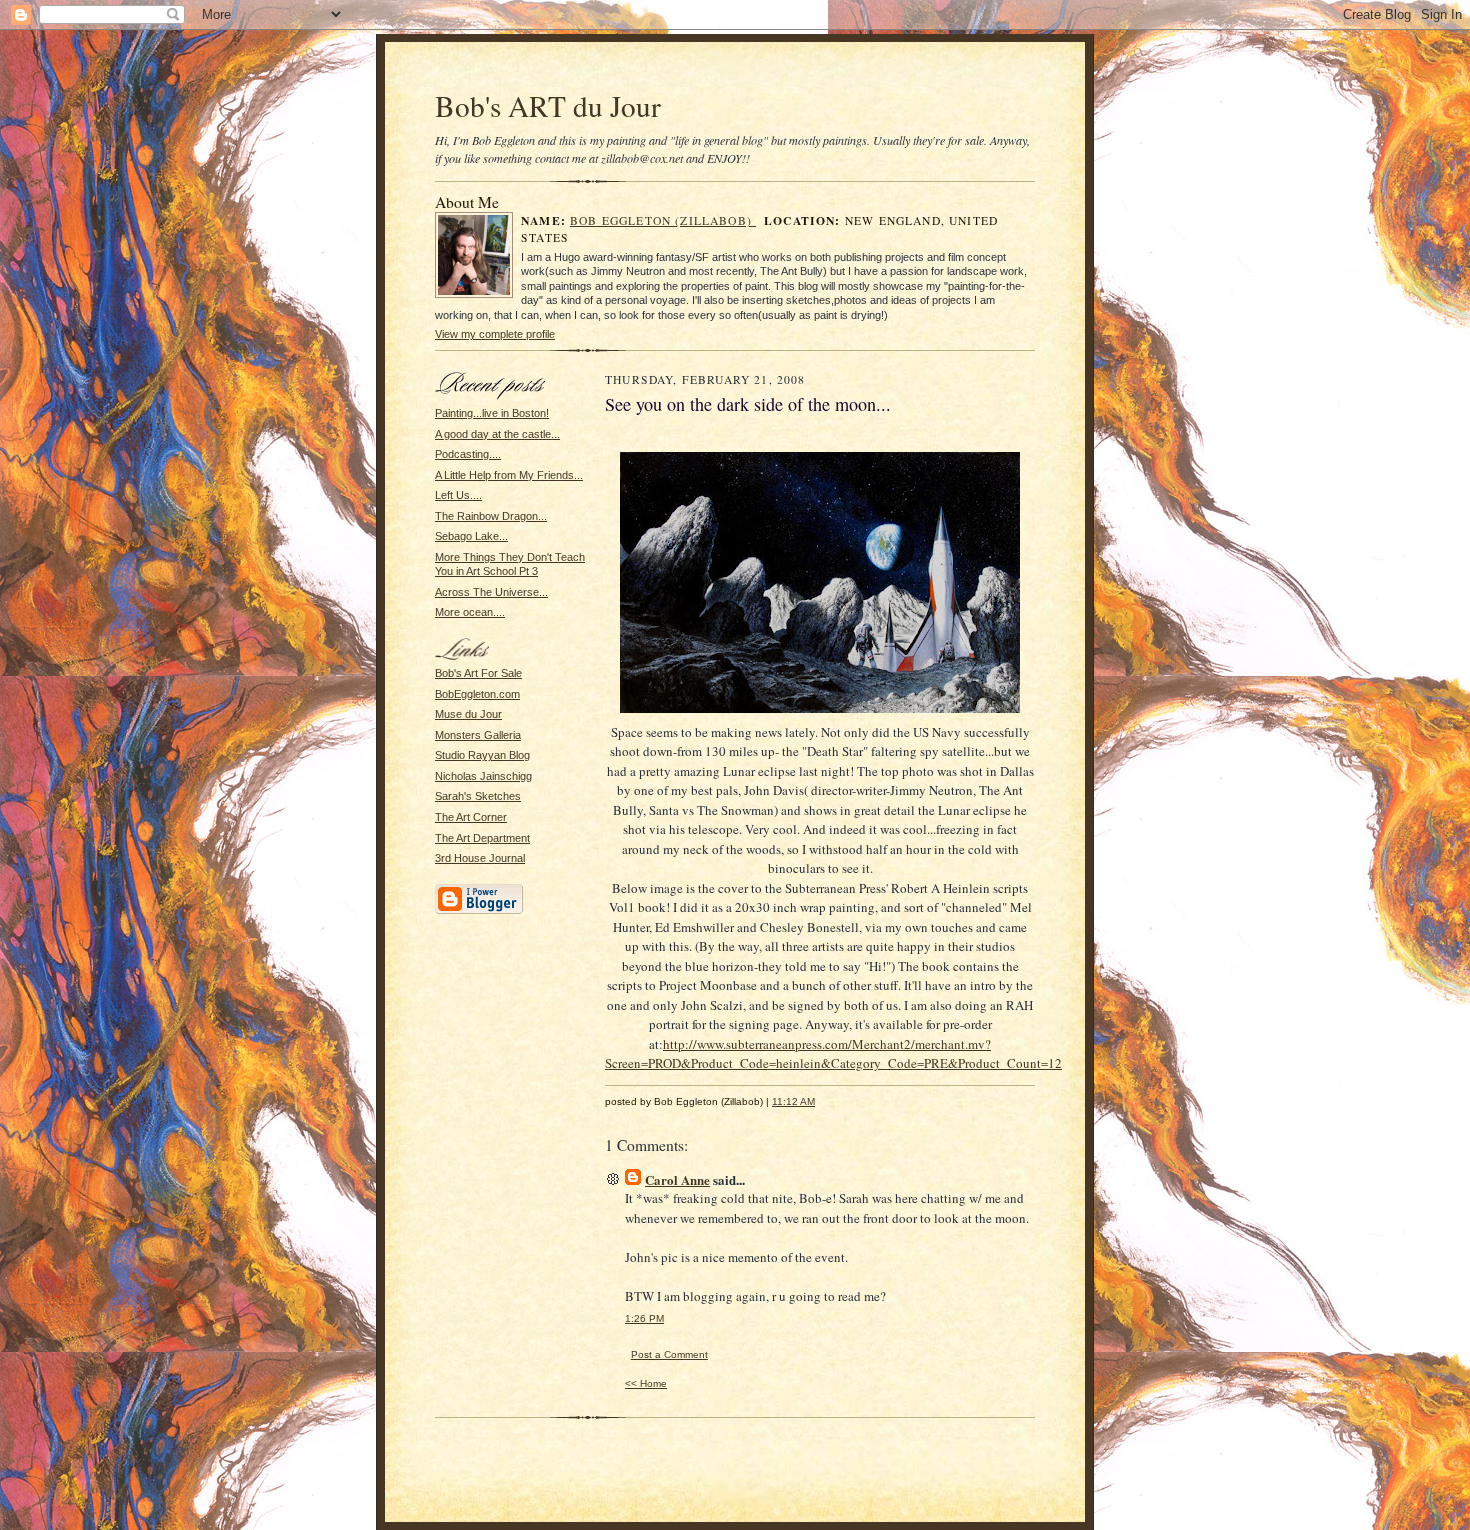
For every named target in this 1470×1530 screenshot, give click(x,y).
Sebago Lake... (471, 536)
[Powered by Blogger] (479, 911)
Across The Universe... (491, 592)
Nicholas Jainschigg (483, 776)
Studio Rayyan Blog (482, 755)
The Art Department (482, 838)
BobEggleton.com (477, 694)
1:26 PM (644, 1318)
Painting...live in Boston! (492, 413)
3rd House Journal (480, 858)
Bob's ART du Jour (548, 105)
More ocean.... (470, 612)
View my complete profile (495, 334)
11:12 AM (793, 1101)
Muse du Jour (468, 714)
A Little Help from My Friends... (509, 475)
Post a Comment (669, 1354)
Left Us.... (458, 495)
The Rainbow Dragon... (491, 516)
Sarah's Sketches (478, 796)
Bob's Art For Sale (478, 673)
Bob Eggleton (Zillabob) (663, 220)
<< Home (646, 1383)
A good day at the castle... (497, 434)
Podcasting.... (468, 454)
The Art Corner (471, 817)
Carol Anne (677, 1179)
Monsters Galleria (478, 735)
